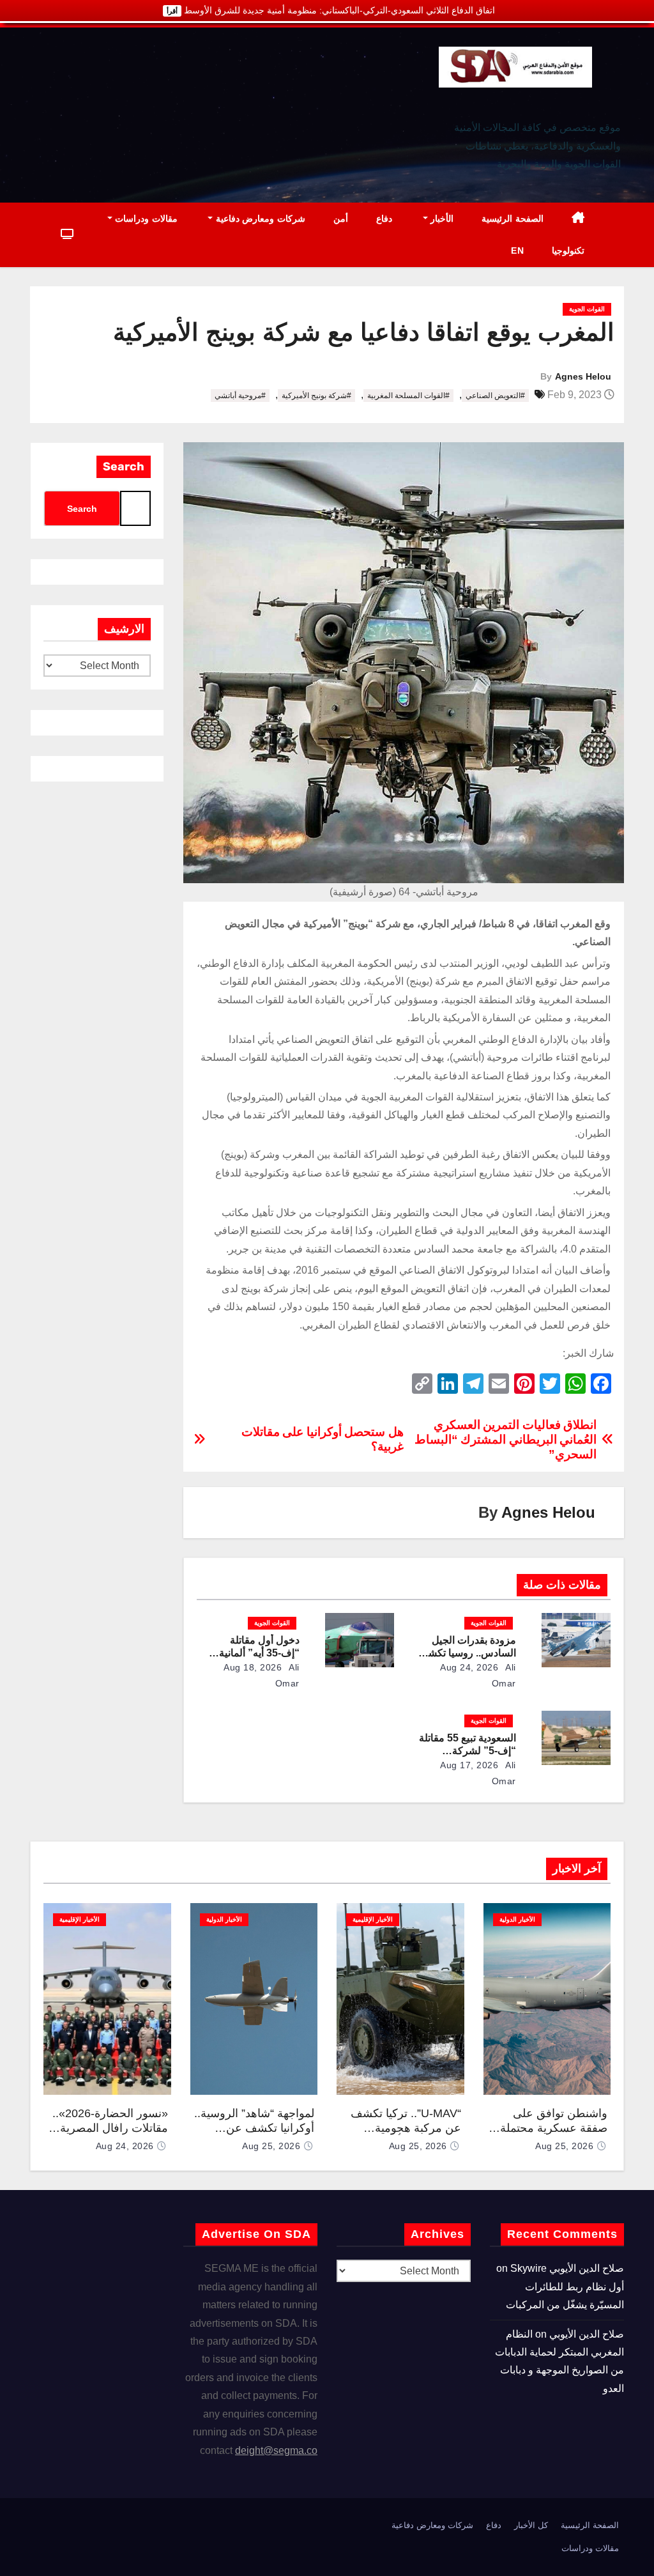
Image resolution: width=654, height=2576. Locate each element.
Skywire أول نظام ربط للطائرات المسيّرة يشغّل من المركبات (565, 2287)
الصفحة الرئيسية (513, 219)
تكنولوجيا (568, 251)
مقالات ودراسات (145, 219)
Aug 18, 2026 (253, 1667)
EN (517, 251)
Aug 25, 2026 (564, 2146)
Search (124, 467)
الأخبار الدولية (517, 1919)
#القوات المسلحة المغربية (408, 396)
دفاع (384, 219)
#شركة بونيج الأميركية (316, 396)
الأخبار (441, 219)
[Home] (578, 219)
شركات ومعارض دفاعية (259, 219)
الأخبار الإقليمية (373, 1919)
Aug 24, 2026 (469, 1667)
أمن (341, 219)
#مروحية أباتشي (240, 396)
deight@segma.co (276, 2450)
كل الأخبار (531, 2525)
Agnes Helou (583, 376)
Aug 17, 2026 (469, 1765)
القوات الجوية (587, 309)
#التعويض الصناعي (495, 396)
